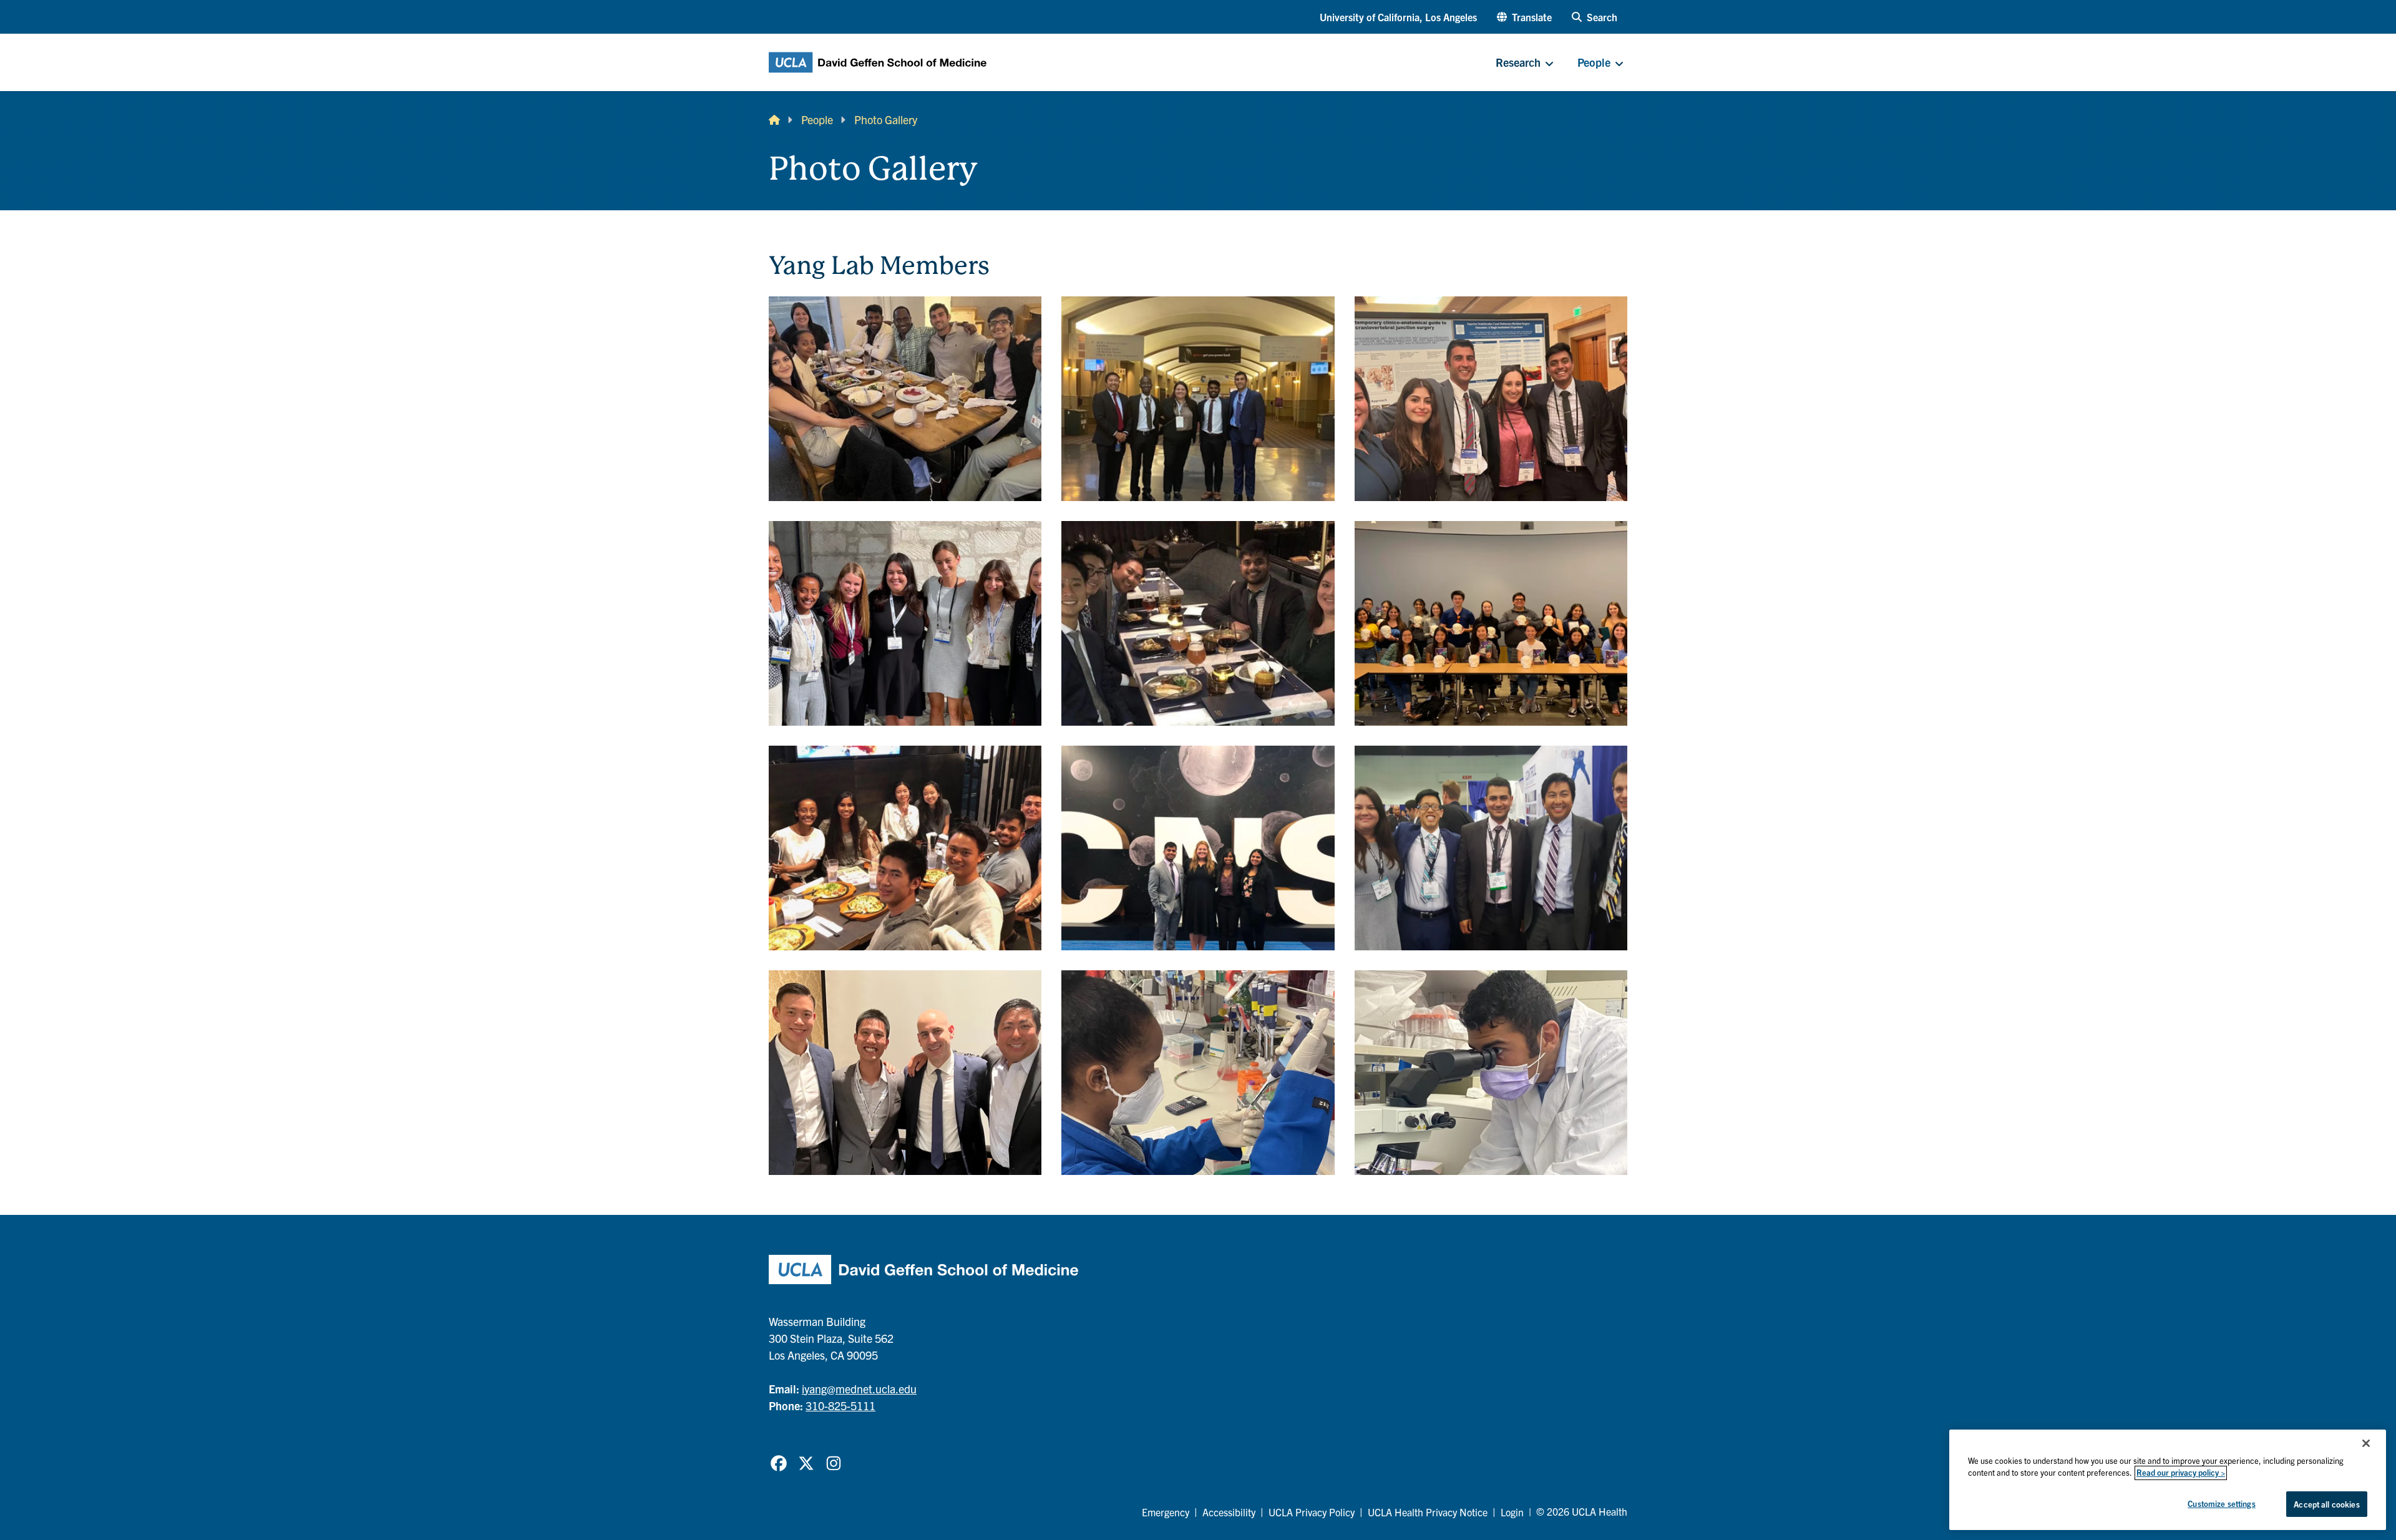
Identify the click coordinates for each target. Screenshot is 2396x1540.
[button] (1524, 17)
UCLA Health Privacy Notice (1428, 1512)
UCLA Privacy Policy (1312, 1512)
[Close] (2366, 1443)
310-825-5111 (840, 1406)
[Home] (774, 119)
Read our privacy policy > (2181, 1473)
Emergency (1166, 1512)
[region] (2168, 1480)
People (817, 119)
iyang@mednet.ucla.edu (859, 1389)
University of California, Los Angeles (1398, 17)
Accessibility (1229, 1512)
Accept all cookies (2326, 1504)
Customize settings (2221, 1503)
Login (1512, 1512)
